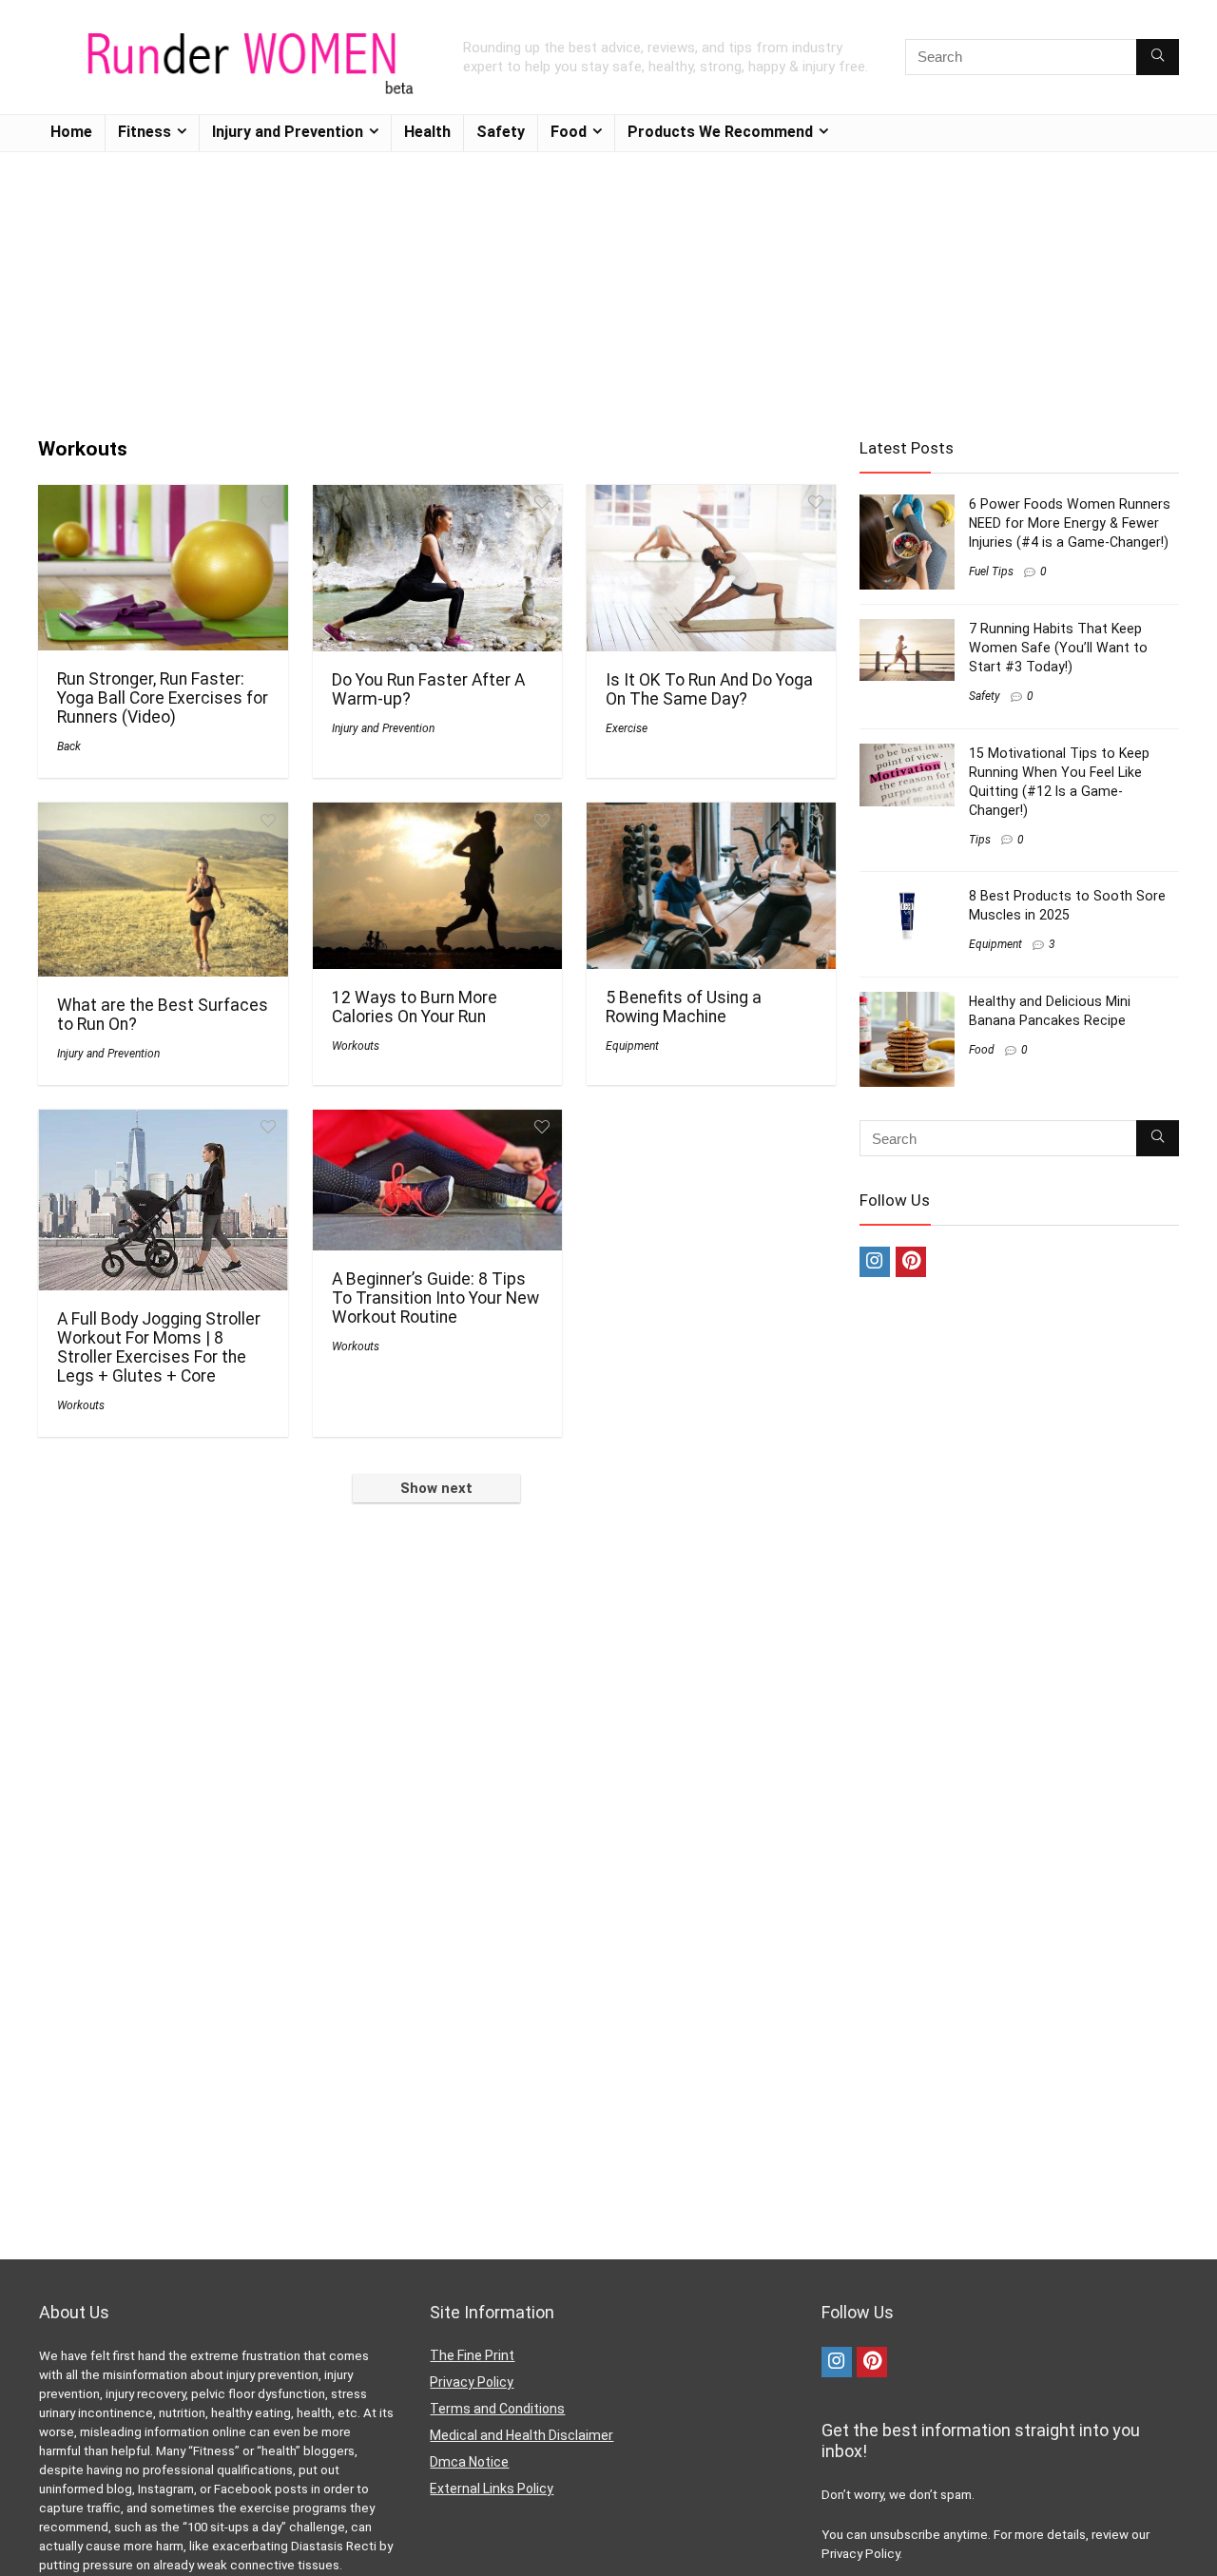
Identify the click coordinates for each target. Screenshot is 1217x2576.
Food (569, 132)
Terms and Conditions (497, 2409)
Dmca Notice (469, 2462)
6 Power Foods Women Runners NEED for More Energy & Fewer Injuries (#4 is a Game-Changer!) (1070, 523)
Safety (501, 132)
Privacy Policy (472, 2382)
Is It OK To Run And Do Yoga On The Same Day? (709, 689)
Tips (980, 840)
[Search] (1158, 57)
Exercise (627, 728)
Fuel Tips (991, 571)
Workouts (356, 1046)
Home (71, 132)
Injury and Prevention (288, 132)
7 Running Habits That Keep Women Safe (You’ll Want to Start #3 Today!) (1058, 648)
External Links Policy (492, 2489)
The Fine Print (472, 2355)
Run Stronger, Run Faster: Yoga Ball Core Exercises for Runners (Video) (163, 698)
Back (69, 746)
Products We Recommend (720, 132)
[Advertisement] (608, 285)
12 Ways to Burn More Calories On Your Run (415, 1007)
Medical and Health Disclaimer (522, 2435)
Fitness (145, 132)
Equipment (632, 1046)
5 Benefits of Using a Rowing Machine (684, 1007)
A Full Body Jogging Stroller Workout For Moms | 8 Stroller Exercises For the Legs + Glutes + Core (159, 1347)
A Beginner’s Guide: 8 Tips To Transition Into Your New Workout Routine (435, 1298)
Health (427, 132)
